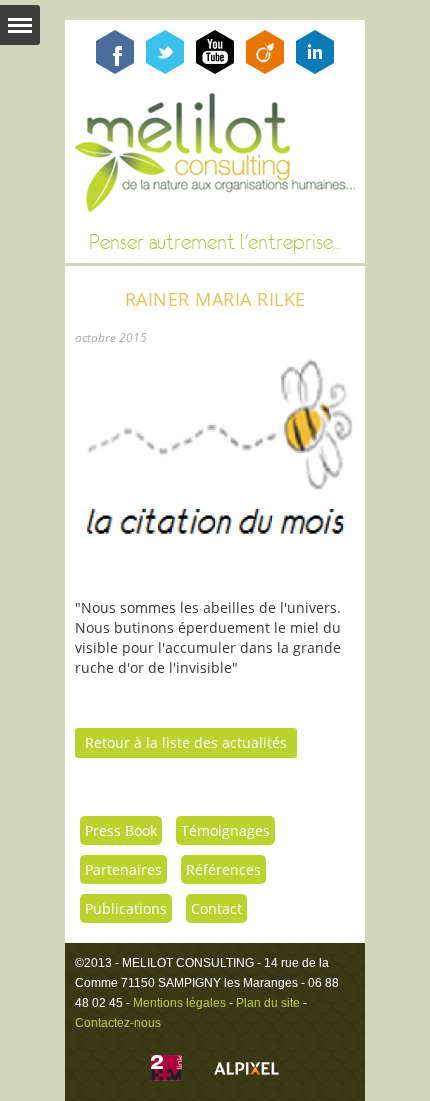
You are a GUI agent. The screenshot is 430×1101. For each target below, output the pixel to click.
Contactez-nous (118, 1023)
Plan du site (268, 1003)
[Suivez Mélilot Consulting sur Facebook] (115, 68)
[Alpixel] (246, 1070)
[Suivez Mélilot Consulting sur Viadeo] (265, 68)
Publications (126, 908)
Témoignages (225, 830)
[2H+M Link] (166, 1070)
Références (223, 869)
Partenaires (123, 869)
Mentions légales (179, 1003)
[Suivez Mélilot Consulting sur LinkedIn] (315, 68)
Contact (216, 908)
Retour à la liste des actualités (186, 742)
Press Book (121, 830)
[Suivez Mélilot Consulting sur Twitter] (165, 68)
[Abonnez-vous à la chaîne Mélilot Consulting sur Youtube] (215, 68)
